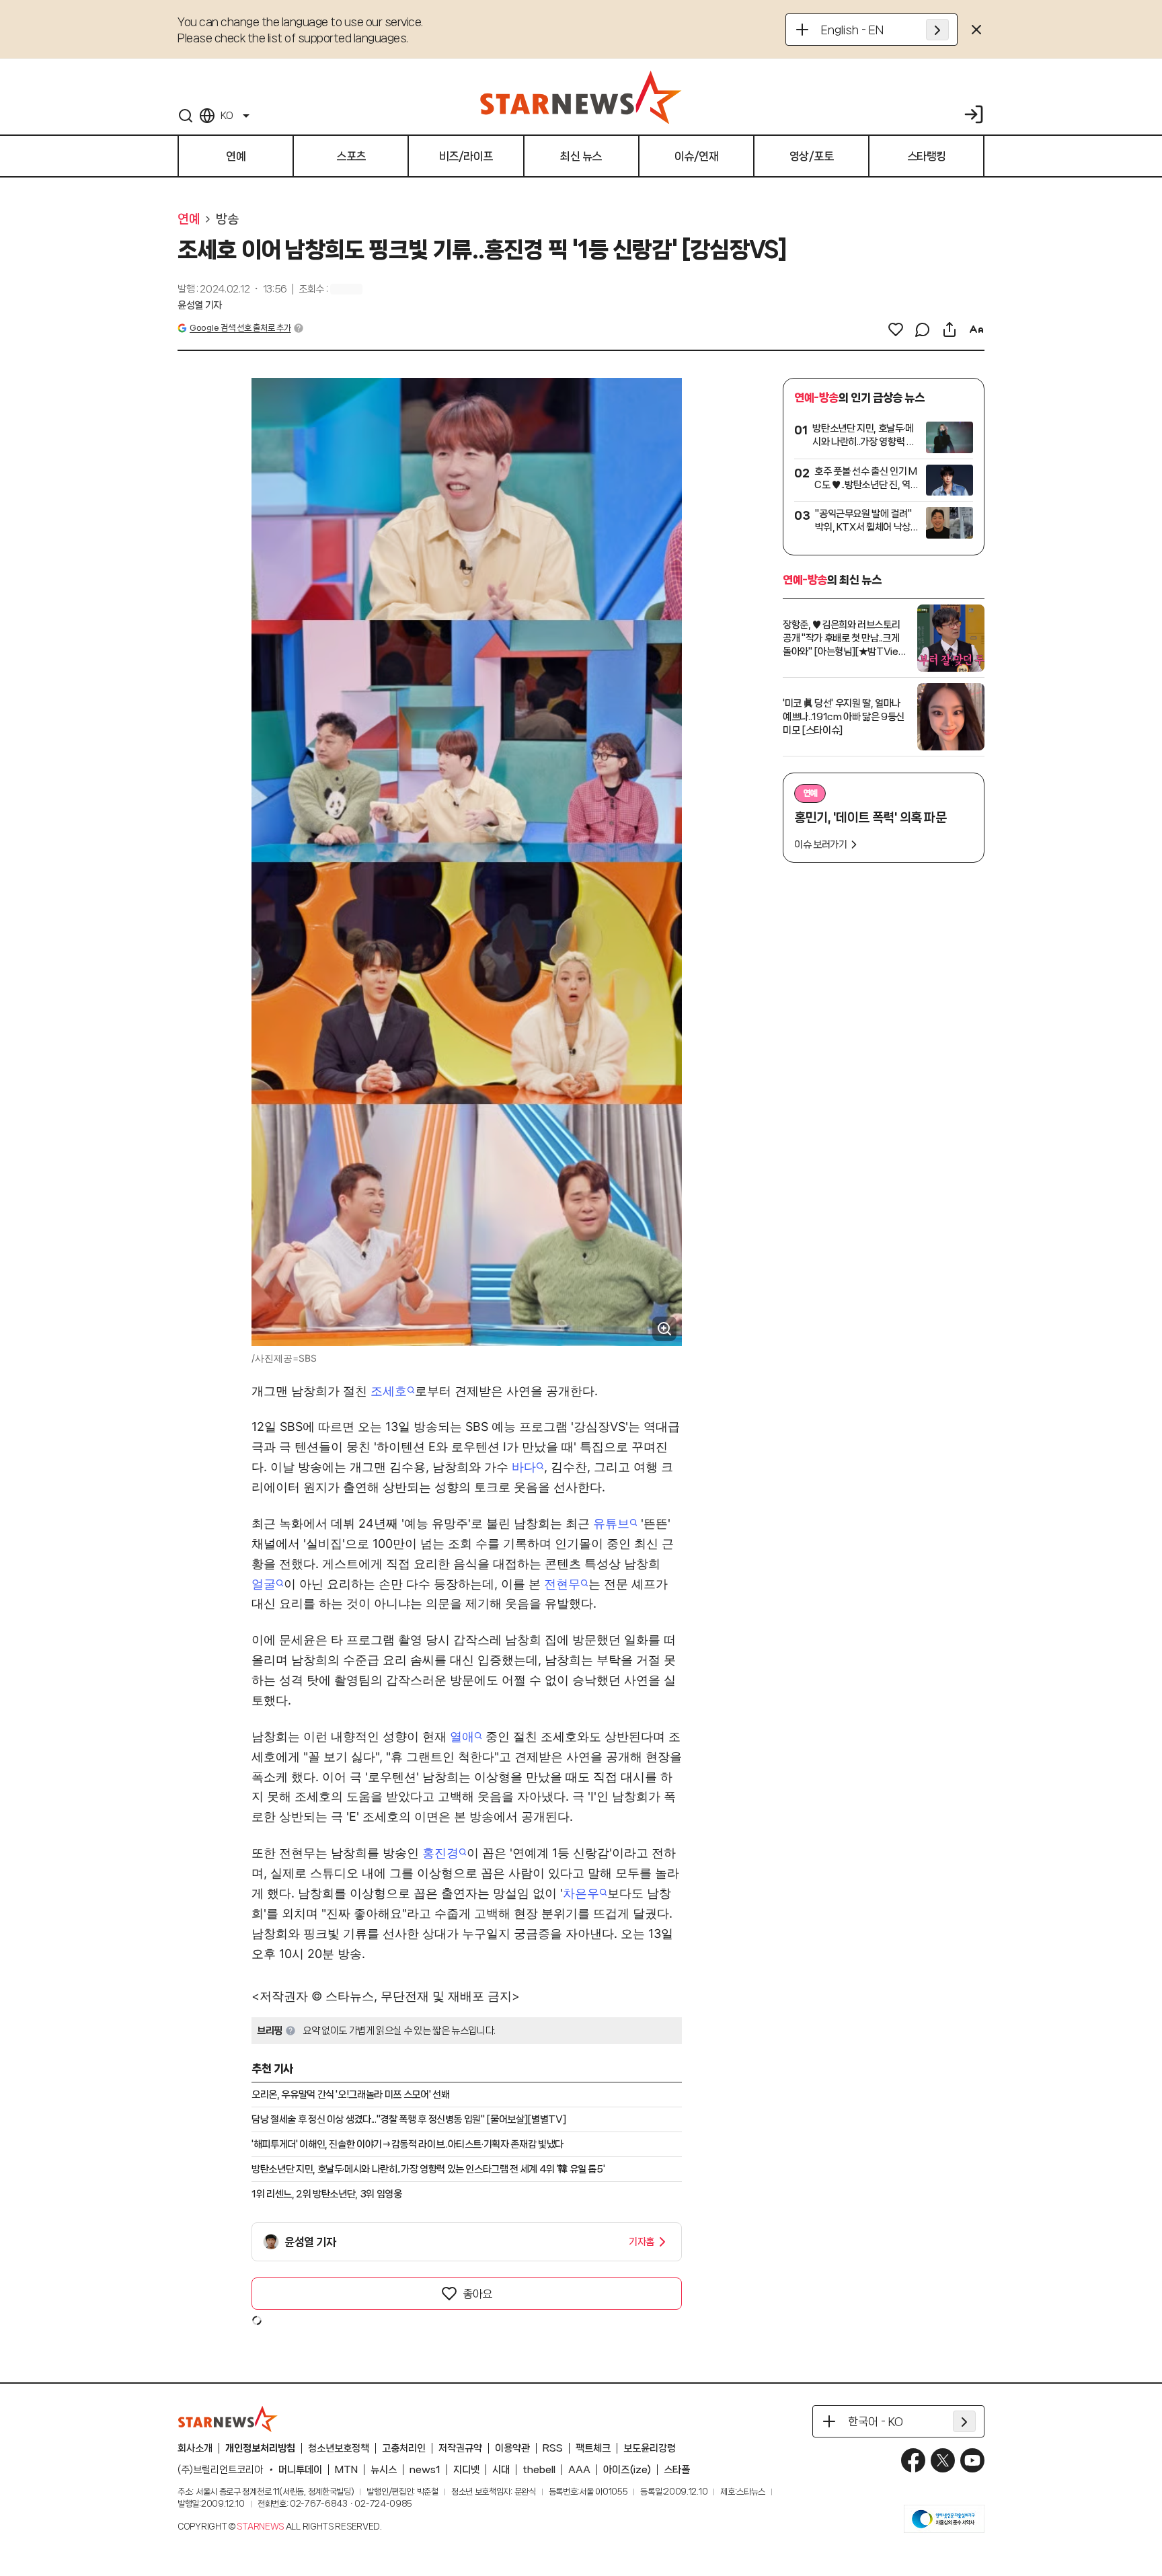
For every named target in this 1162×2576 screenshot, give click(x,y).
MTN (346, 2470)
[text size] (976, 329)
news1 (425, 2470)
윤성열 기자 (200, 305)
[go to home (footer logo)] (228, 2419)
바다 (524, 1467)
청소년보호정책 (339, 2448)
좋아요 (477, 2294)
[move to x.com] (943, 2460)
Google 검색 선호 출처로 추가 (240, 328)
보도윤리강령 (650, 2448)
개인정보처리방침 (260, 2448)
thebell (539, 2470)
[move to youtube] (972, 2460)
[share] (950, 329)
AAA (579, 2470)
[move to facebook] (913, 2460)
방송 (227, 219)
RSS (553, 2448)
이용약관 (512, 2448)
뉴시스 (384, 2470)
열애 (462, 1736)
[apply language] (937, 30)
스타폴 (677, 2470)
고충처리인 (404, 2448)
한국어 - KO (876, 2421)
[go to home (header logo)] (581, 97)
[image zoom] (664, 1329)
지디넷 (466, 2470)
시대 (501, 2470)
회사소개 (195, 2448)
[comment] (923, 329)
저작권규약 (460, 2448)
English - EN (852, 30)
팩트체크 (593, 2448)
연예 (189, 219)
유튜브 (611, 1523)
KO (227, 116)
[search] (186, 116)
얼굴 (264, 1584)
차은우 (581, 1893)
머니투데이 (300, 2470)
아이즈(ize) (627, 2470)
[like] (896, 329)
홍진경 (440, 1853)
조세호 (389, 1391)
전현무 (562, 1584)
